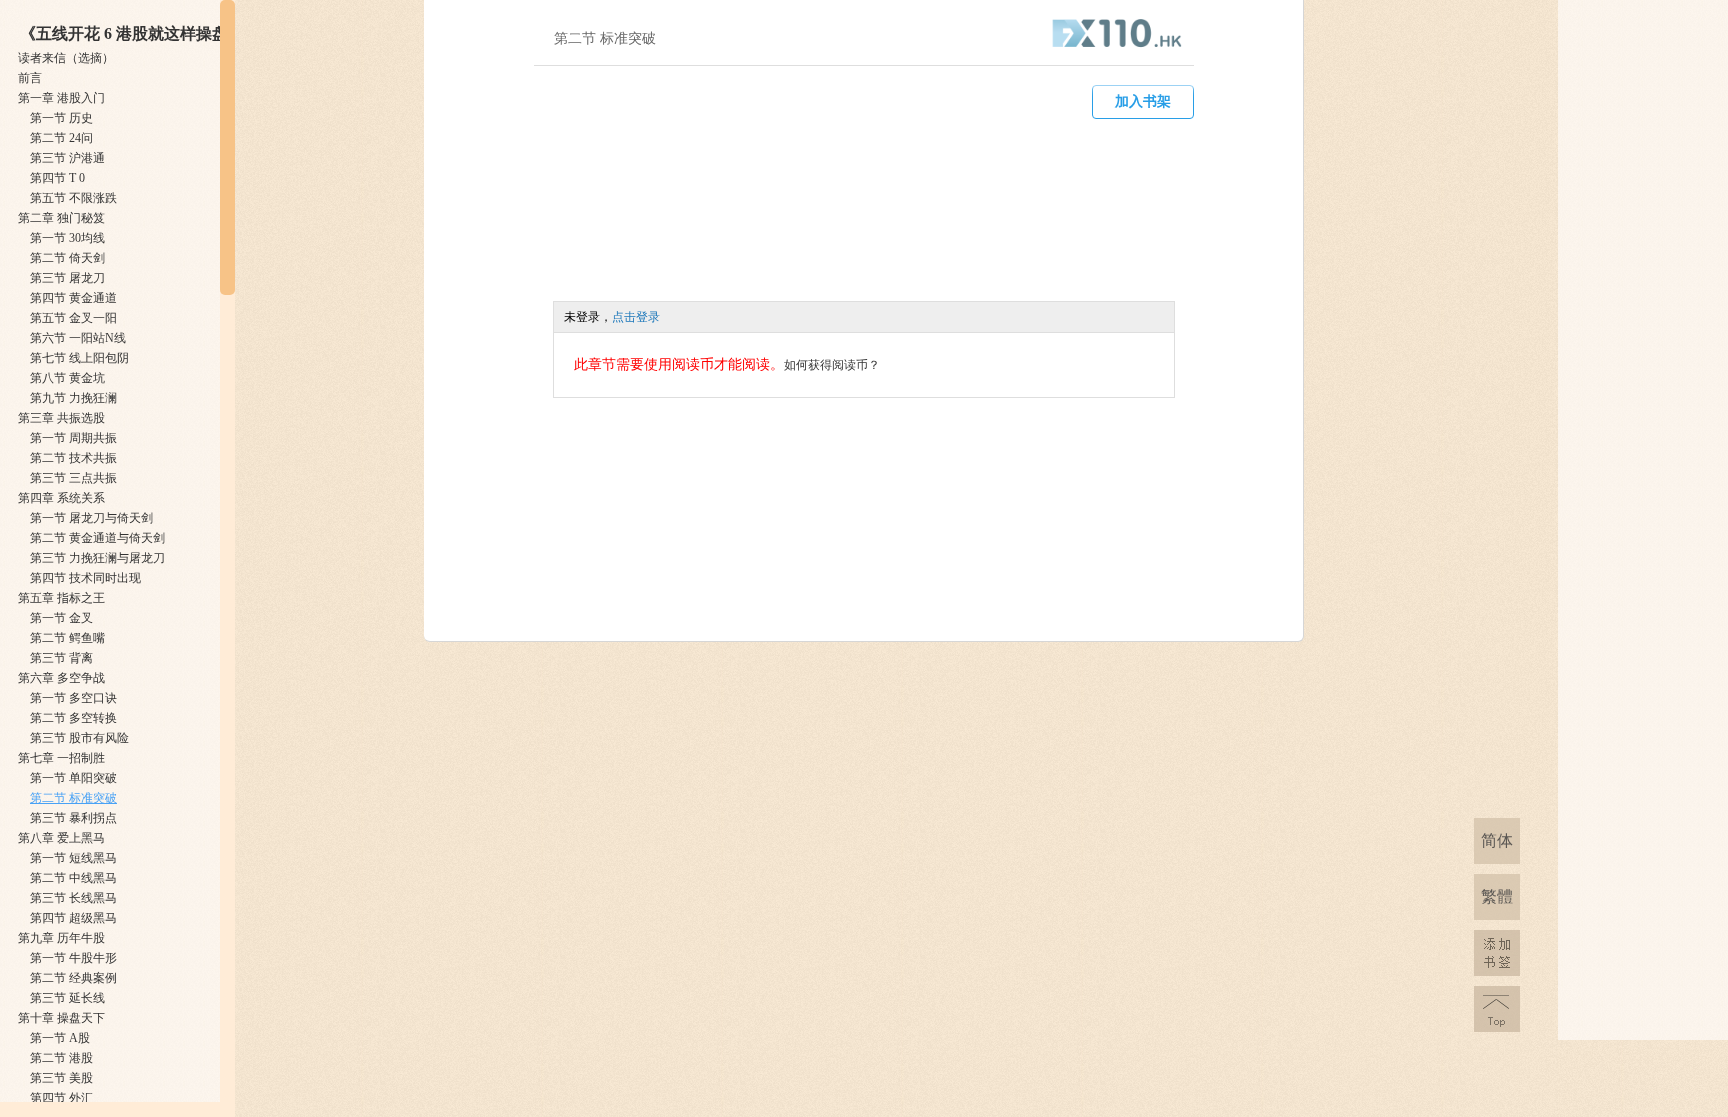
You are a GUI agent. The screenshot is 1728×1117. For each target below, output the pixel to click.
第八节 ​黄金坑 (67, 378)
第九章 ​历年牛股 (61, 938)
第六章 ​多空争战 (61, 678)
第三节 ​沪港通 (67, 158)
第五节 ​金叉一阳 (73, 318)
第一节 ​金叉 (61, 618)
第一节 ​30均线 (67, 238)
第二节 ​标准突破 (73, 798)
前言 (30, 78)
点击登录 (636, 317)
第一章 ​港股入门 (61, 98)
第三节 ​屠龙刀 (67, 278)
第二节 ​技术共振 (73, 458)
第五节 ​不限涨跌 (73, 198)
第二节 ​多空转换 (73, 718)
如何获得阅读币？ (832, 365)
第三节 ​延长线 (67, 998)
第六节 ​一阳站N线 (78, 338)
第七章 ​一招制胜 (61, 758)
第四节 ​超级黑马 (73, 918)
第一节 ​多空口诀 (73, 698)
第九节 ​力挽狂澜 (73, 398)
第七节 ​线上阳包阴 (79, 358)
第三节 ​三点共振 (73, 478)
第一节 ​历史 (61, 118)
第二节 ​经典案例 (73, 978)
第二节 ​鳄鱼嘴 (67, 638)
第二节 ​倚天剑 (67, 258)
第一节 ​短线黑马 (73, 858)
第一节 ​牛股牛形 (73, 958)
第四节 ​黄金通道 (73, 298)
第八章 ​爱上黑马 (61, 838)
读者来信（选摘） (66, 58)
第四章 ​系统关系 (61, 498)
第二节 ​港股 (61, 1058)
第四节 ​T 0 (57, 178)
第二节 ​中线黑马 (73, 878)
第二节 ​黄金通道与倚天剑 (97, 538)
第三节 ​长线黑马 (73, 898)
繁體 (1497, 896)
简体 (1497, 840)
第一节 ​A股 (60, 1038)
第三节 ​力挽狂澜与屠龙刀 (97, 558)
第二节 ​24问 (61, 138)
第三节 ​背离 (61, 658)
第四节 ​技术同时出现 (85, 578)
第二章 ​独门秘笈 (61, 218)
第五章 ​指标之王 (61, 598)
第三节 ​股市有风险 (79, 738)
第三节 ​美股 (61, 1078)
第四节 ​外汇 (61, 1098)
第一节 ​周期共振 (73, 438)
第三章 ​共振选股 (61, 418)
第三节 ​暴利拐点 (73, 818)
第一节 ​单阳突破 (73, 778)
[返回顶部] (1497, 1009)
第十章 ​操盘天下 (61, 1018)
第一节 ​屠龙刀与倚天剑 (91, 518)
